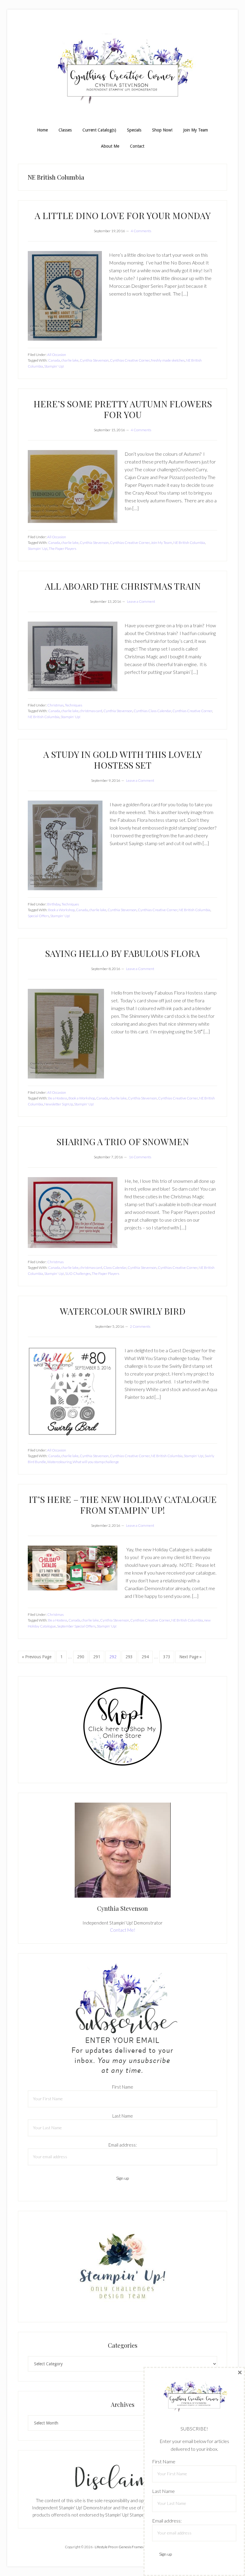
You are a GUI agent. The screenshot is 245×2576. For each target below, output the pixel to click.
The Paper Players (62, 549)
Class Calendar (115, 1268)
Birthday (54, 904)
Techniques (73, 705)
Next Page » (190, 1659)
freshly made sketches (168, 360)
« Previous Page (37, 1659)
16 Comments (140, 1157)
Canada (54, 360)
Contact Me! (123, 1930)
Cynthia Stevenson (94, 360)
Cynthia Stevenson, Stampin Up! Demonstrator (122, 71)
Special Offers (38, 916)
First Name (123, 2087)
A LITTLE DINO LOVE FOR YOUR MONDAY (123, 215)
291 (98, 1657)
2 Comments (140, 1326)
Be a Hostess (58, 1098)
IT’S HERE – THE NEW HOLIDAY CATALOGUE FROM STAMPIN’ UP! (123, 1505)
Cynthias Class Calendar (152, 711)
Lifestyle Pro (104, 2547)
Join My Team (161, 543)
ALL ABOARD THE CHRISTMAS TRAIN (123, 586)
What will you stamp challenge (96, 1462)
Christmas (55, 705)
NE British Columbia (189, 543)
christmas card (91, 711)
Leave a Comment (141, 601)
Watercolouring (59, 1462)
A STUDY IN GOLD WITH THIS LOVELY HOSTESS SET (123, 760)
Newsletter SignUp (59, 1104)
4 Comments (141, 231)
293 (130, 1657)
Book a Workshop (61, 910)
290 (81, 1657)
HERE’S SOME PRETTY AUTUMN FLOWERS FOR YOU (123, 409)
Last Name (123, 2116)
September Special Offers (76, 1626)
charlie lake (70, 360)
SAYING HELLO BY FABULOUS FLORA (122, 953)
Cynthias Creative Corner (130, 360)
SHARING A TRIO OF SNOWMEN (123, 1142)
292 (114, 1657)
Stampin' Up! (54, 366)
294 (146, 1657)
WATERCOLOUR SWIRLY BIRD (123, 1311)
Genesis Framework (134, 2547)
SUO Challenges (78, 1274)
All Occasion (57, 355)
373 (167, 1657)
